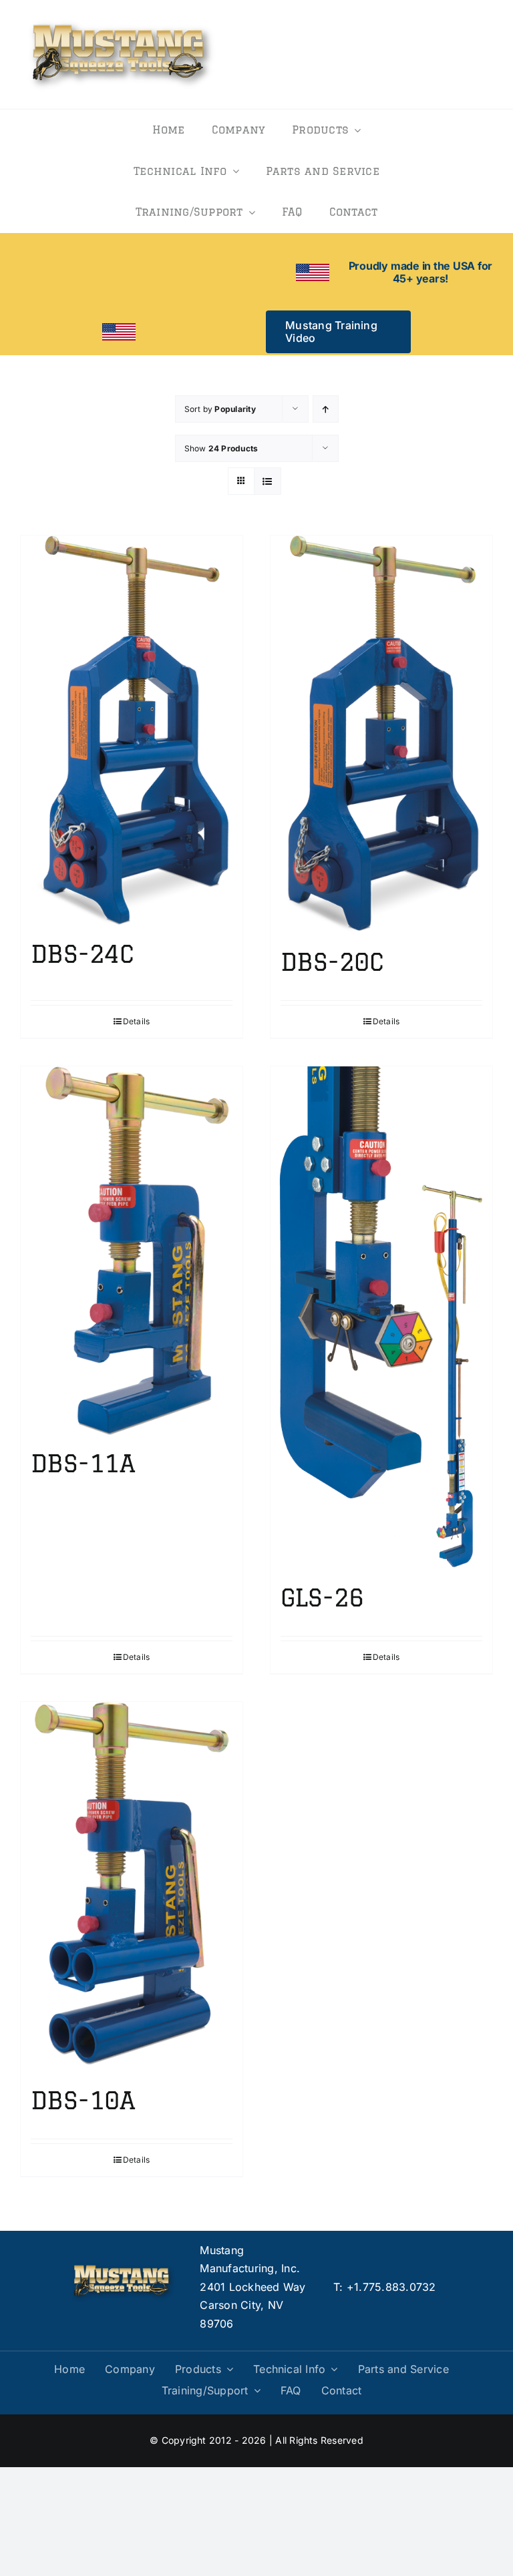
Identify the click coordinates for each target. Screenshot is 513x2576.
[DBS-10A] (132, 1887)
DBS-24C (82, 954)
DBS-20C (332, 962)
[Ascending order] (326, 409)
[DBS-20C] (381, 735)
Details (137, 1021)
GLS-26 (322, 1597)
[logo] (122, 19)
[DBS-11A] (132, 1251)
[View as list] (268, 481)
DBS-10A (83, 2100)
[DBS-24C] (132, 731)
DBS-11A (83, 1463)
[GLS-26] (381, 1318)
